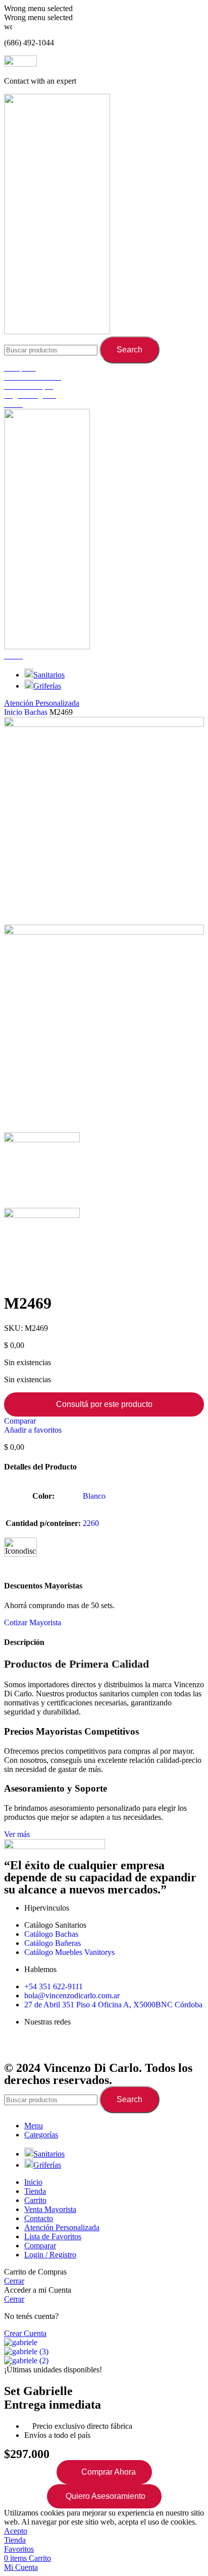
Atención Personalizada (42, 703)
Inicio (14, 712)
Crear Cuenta (25, 2333)
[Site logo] (57, 331)
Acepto (16, 2531)
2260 (91, 1523)
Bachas (37, 712)
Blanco (94, 1496)
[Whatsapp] (71, 2047)
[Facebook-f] (17, 2047)
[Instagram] (44, 2047)
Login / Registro (50, 2255)
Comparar (40, 2246)
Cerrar (14, 2281)
